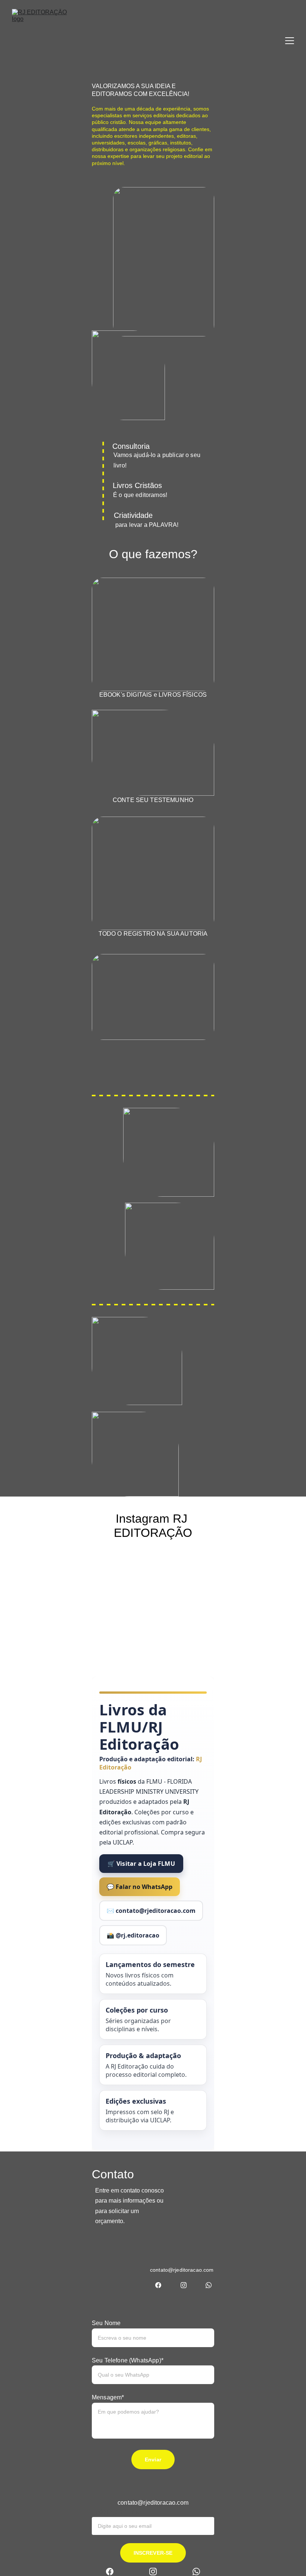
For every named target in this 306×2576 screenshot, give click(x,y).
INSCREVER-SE (153, 2553)
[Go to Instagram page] (184, 2285)
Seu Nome (106, 2323)
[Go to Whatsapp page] (209, 2285)
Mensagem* (108, 2397)
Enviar (153, 2460)
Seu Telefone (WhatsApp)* (128, 2360)
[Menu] (290, 41)
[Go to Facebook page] (158, 2285)
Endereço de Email (118, 2512)
